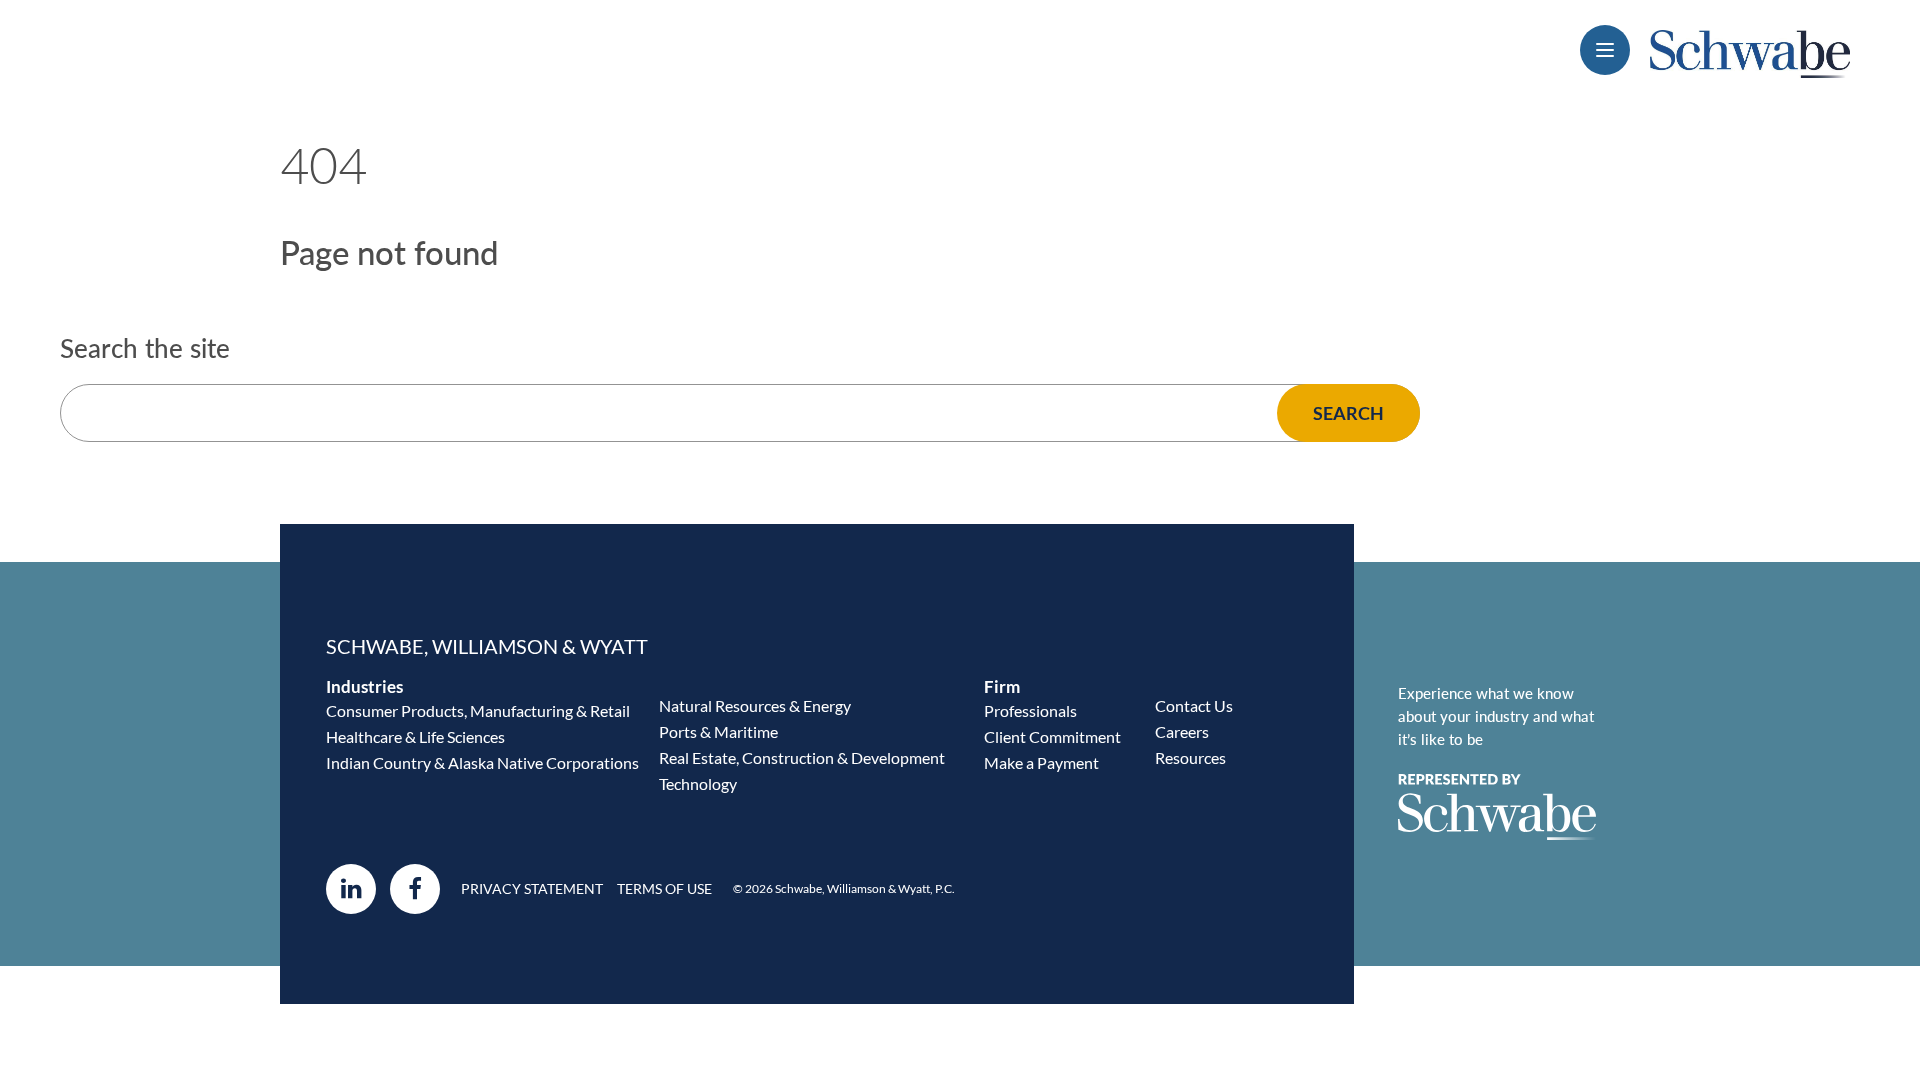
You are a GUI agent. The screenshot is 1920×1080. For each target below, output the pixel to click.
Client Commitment (1052, 736)
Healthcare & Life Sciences (415, 736)
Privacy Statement (532, 889)
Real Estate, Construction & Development (802, 757)
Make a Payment (1041, 762)
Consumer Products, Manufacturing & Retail (478, 710)
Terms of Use (664, 889)
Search (1348, 413)
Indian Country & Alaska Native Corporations (482, 762)
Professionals (1030, 710)
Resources (1190, 757)
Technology (698, 783)
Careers (1182, 731)
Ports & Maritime (718, 731)
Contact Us (1194, 705)
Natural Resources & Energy (755, 705)
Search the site (145, 348)
